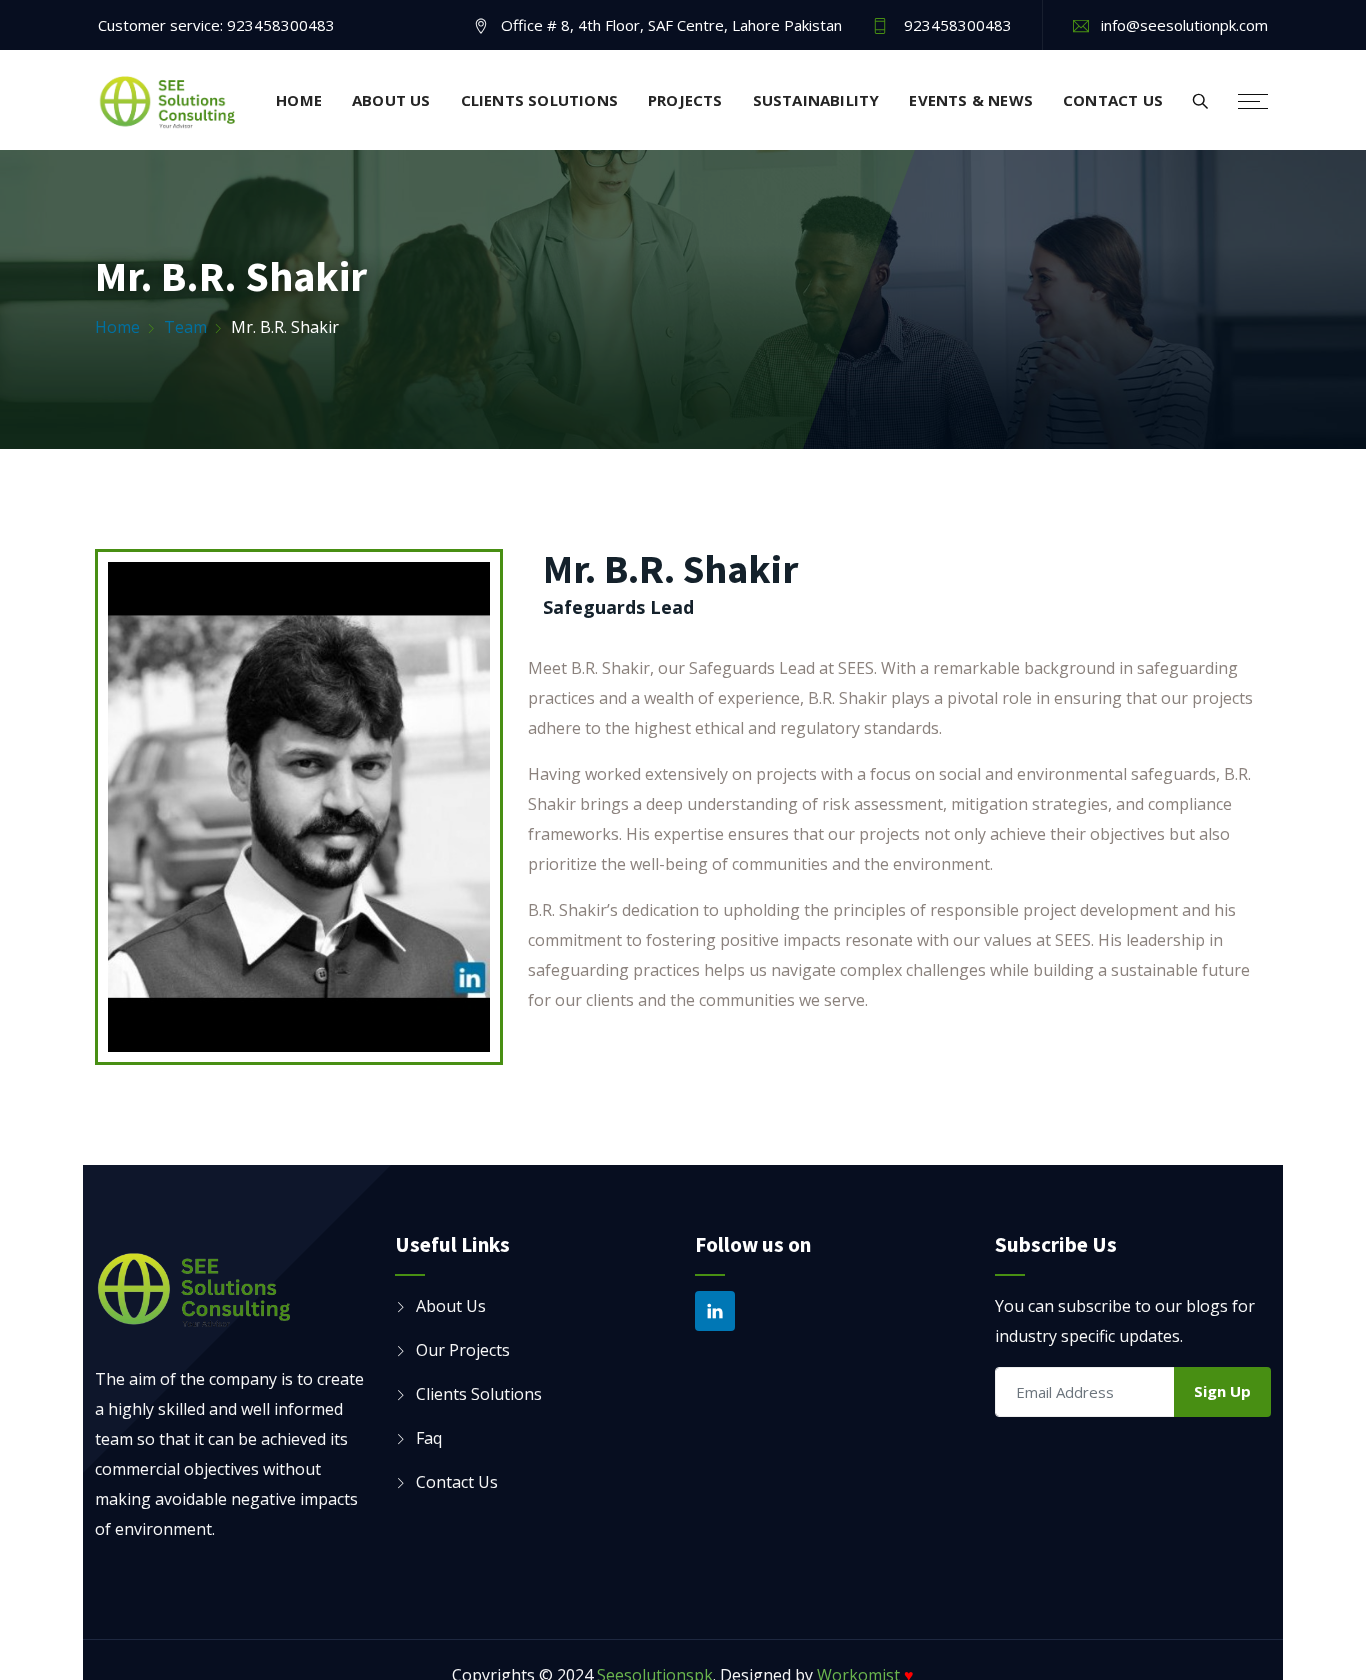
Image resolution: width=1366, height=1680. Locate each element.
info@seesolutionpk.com (1184, 25)
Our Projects (463, 1350)
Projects (685, 100)
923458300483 (281, 25)
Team (185, 327)
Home (299, 100)
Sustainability (816, 100)
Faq (429, 1438)
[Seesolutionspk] (168, 102)
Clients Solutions (539, 100)
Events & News (971, 100)
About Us (391, 100)
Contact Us (1113, 100)
